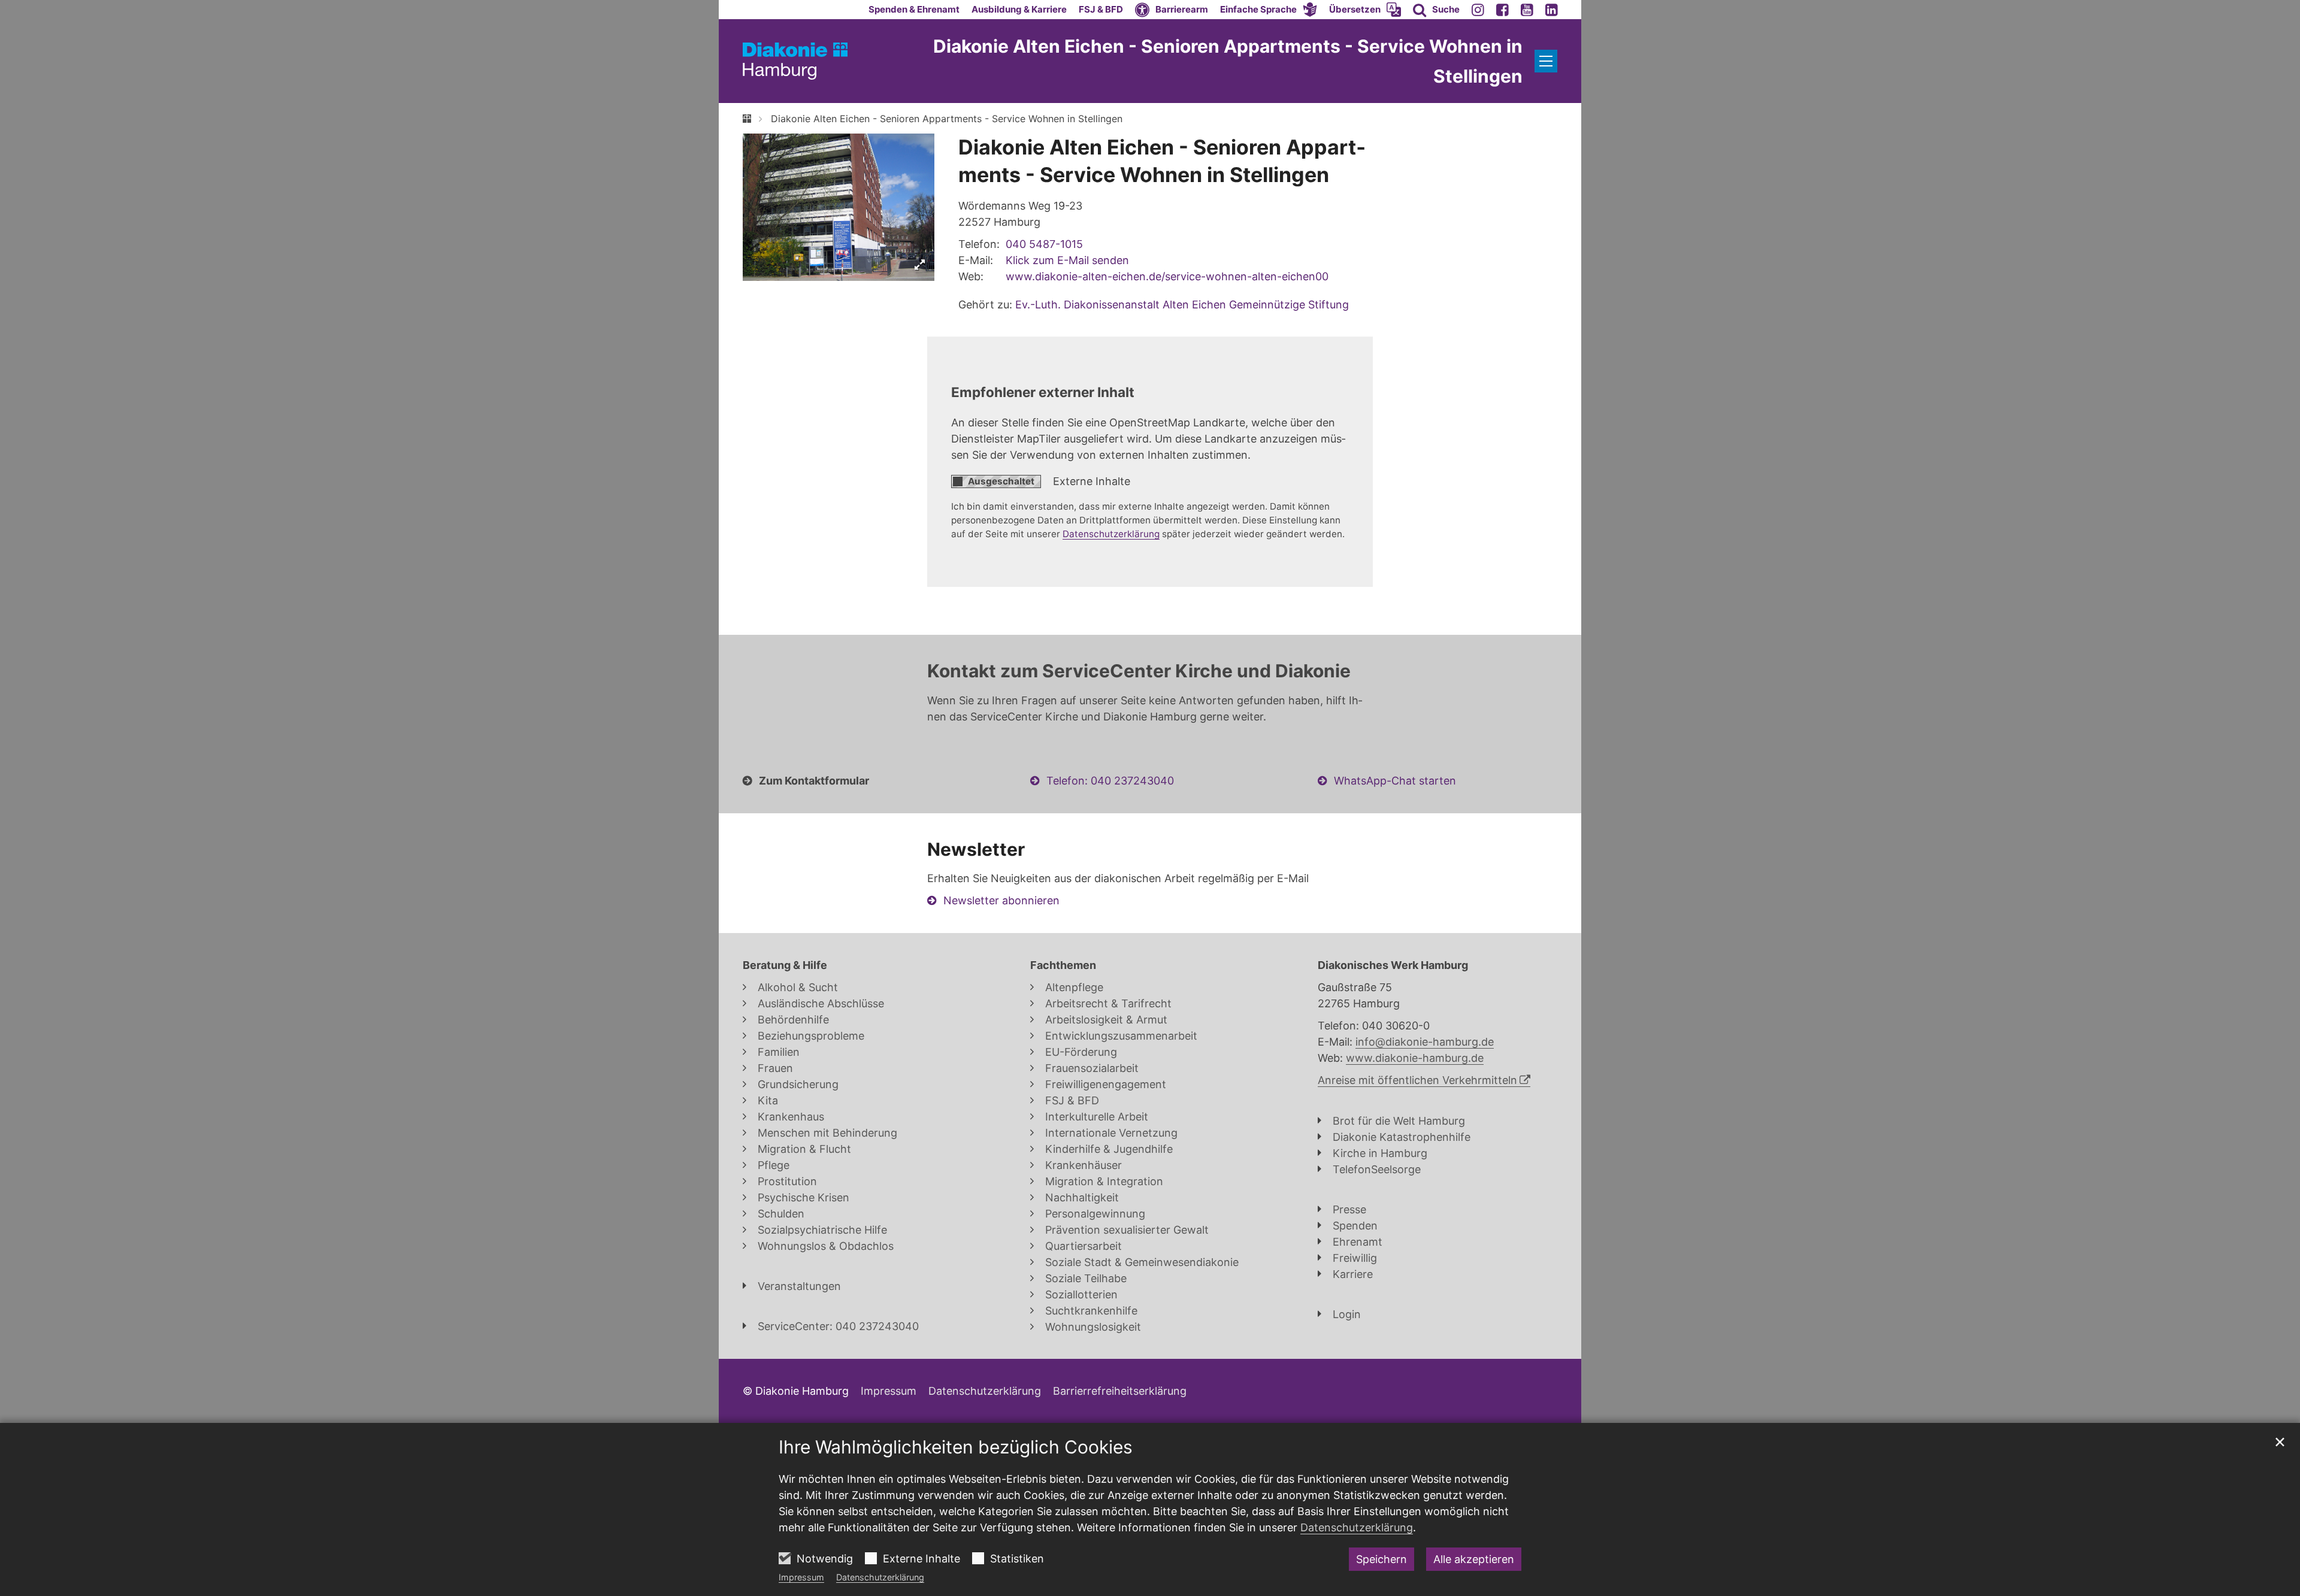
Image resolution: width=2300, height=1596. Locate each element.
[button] (1269, 10)
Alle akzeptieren (1474, 1559)
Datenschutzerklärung (880, 1577)
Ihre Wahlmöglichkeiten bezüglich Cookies (956, 1447)
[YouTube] (1527, 10)
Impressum (801, 1577)
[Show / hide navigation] (1546, 61)
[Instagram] (1478, 10)
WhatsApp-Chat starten (1395, 781)
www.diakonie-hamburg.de (1415, 1058)
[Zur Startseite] (795, 61)
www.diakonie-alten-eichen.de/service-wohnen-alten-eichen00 (1167, 276)
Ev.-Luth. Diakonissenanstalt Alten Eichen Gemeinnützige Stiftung (1182, 305)
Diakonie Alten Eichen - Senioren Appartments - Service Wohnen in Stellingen (947, 119)
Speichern (1381, 1559)
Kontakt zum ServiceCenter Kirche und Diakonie (1139, 671)
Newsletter (976, 849)
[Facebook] (1502, 10)
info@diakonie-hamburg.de (1425, 1042)
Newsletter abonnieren (1001, 900)
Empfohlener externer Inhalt (1043, 392)
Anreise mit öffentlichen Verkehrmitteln (1417, 1080)
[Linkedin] (1552, 10)
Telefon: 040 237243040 (1110, 781)
